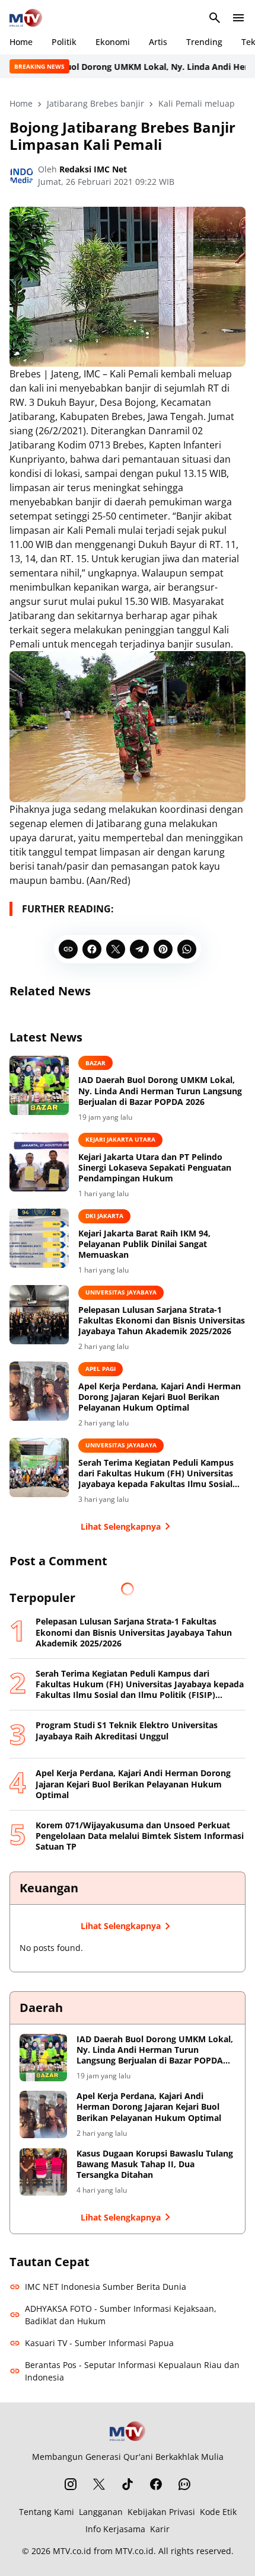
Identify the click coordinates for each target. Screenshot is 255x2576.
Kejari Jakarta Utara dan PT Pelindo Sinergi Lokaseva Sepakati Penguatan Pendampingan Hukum (155, 1168)
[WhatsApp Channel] (184, 2484)
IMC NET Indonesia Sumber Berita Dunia (106, 2287)
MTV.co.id (72, 2551)
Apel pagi (101, 1369)
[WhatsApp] (187, 949)
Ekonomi (113, 42)
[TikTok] (128, 2484)
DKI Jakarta (104, 1216)
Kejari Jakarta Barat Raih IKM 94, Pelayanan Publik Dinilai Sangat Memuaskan (144, 1244)
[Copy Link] (68, 949)
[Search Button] (215, 18)
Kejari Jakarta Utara (120, 1139)
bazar (95, 1063)
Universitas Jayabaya (121, 1292)
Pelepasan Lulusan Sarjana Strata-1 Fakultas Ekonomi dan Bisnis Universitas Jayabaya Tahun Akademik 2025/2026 (162, 1321)
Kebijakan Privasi (161, 2512)
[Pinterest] (163, 949)
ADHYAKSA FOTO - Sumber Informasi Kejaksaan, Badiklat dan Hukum (121, 2315)
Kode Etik (218, 2512)
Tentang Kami (47, 2512)
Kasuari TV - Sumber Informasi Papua (99, 2343)
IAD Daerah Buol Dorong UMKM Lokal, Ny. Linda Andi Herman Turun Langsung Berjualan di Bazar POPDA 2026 (160, 1091)
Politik (64, 42)
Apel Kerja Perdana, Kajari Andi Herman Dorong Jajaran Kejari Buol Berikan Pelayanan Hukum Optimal (160, 1397)
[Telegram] (139, 949)
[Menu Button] (238, 18)
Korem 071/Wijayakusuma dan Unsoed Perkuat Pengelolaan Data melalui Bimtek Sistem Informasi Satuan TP (140, 1836)
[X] (116, 949)
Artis (158, 42)
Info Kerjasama (115, 2529)
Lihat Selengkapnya (121, 1526)
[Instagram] (71, 2484)
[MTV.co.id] (26, 18)
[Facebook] (92, 949)
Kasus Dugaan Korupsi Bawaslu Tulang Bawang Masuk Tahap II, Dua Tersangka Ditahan (155, 2164)
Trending (204, 42)
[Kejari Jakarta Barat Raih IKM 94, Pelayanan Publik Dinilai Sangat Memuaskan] (39, 1238)
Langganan (101, 2512)
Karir (160, 2529)
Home (21, 42)
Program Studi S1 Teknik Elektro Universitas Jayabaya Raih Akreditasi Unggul (127, 1731)
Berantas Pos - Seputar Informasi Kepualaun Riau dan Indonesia (132, 2371)
